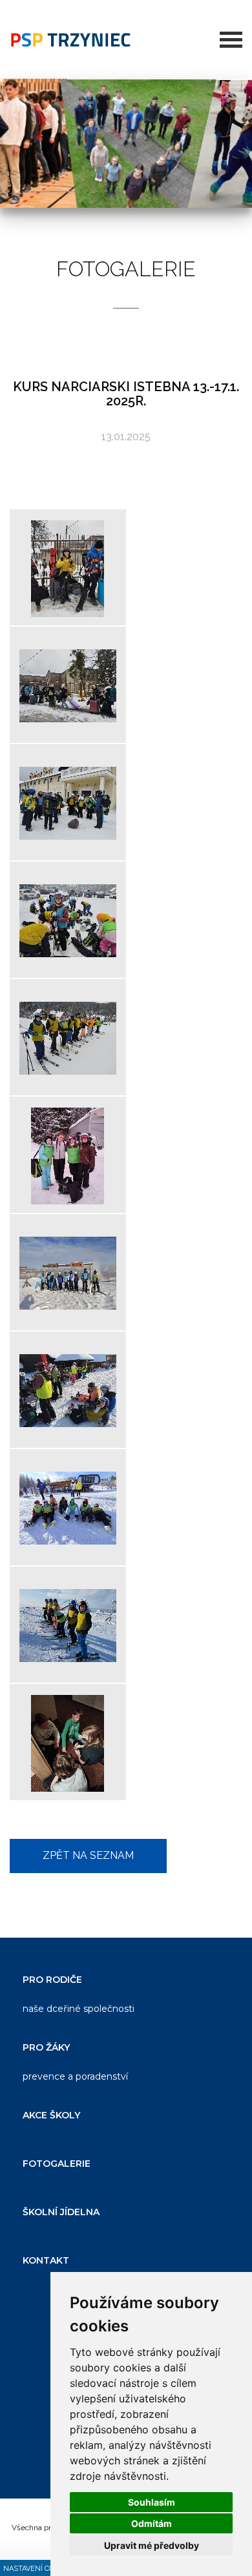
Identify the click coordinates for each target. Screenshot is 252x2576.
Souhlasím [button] (152, 2502)
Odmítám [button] (152, 2523)
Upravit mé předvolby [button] (152, 2545)
